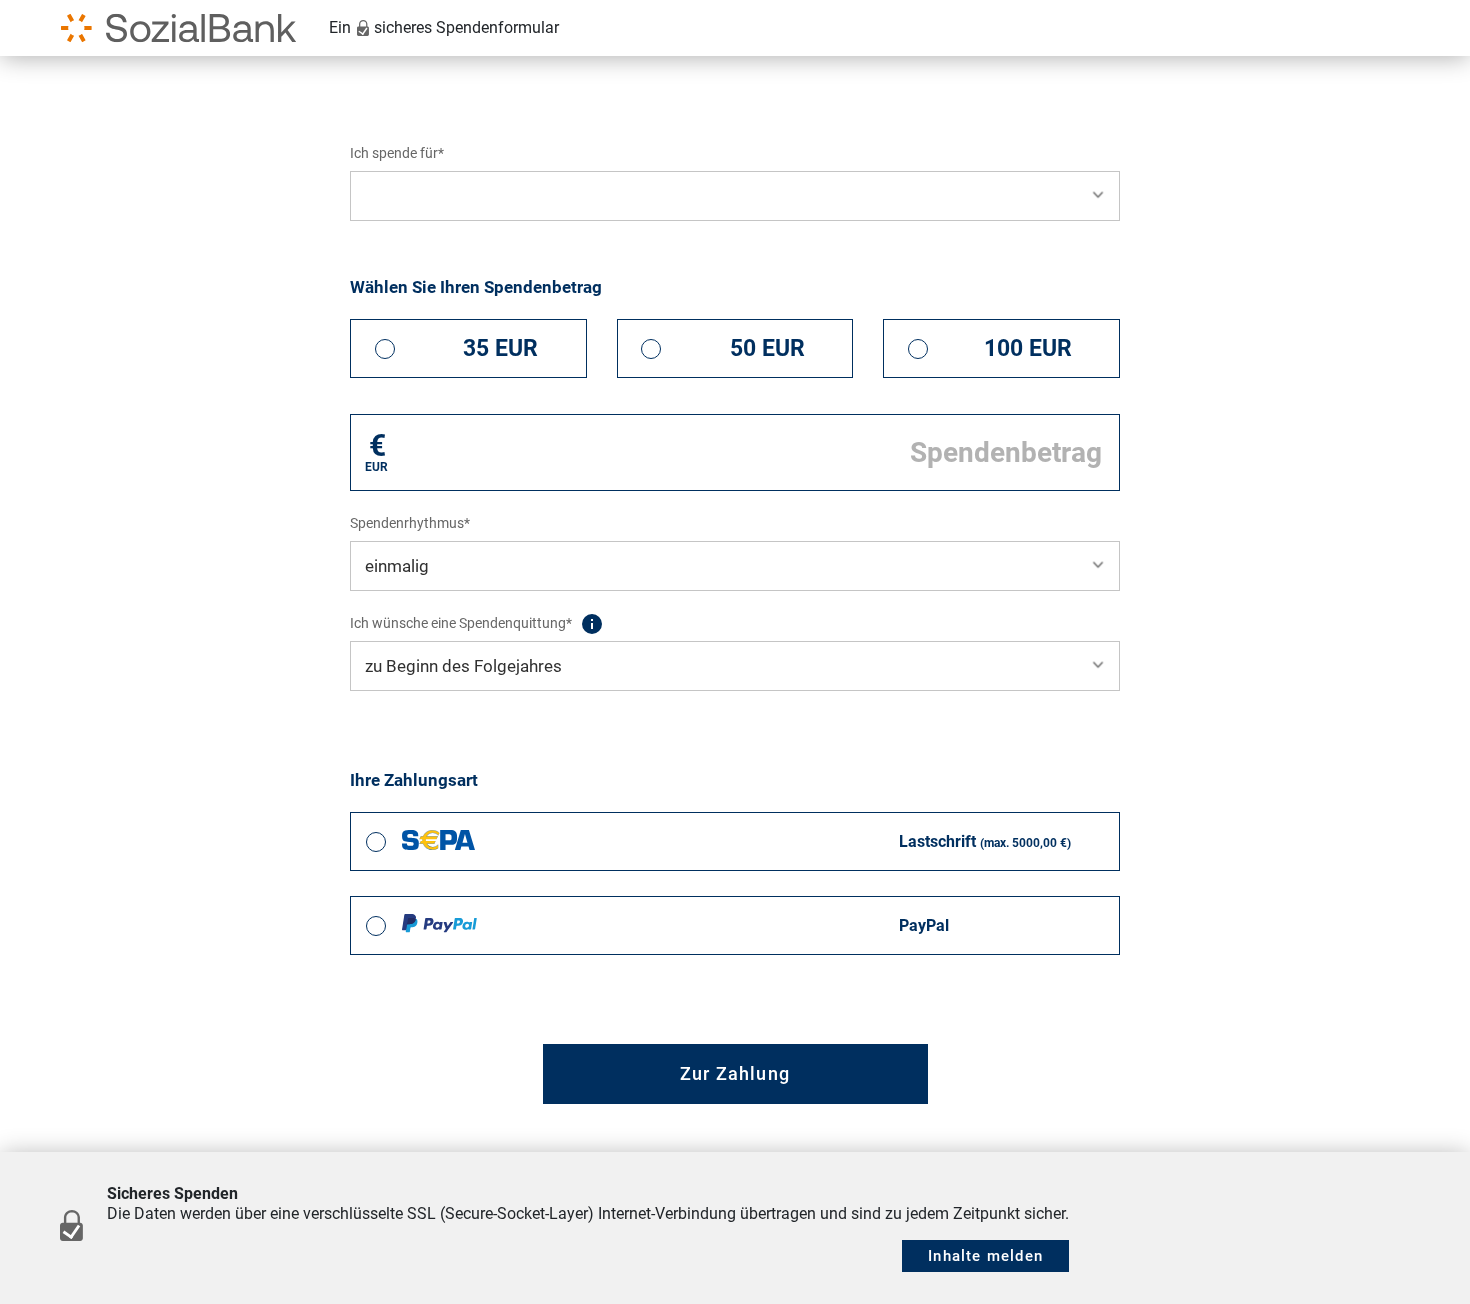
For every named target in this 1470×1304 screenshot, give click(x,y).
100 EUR (1028, 348)
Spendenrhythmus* (410, 523)
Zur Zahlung (735, 1073)
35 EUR (500, 348)
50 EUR (767, 348)
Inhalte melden (985, 1256)
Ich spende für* (397, 153)
